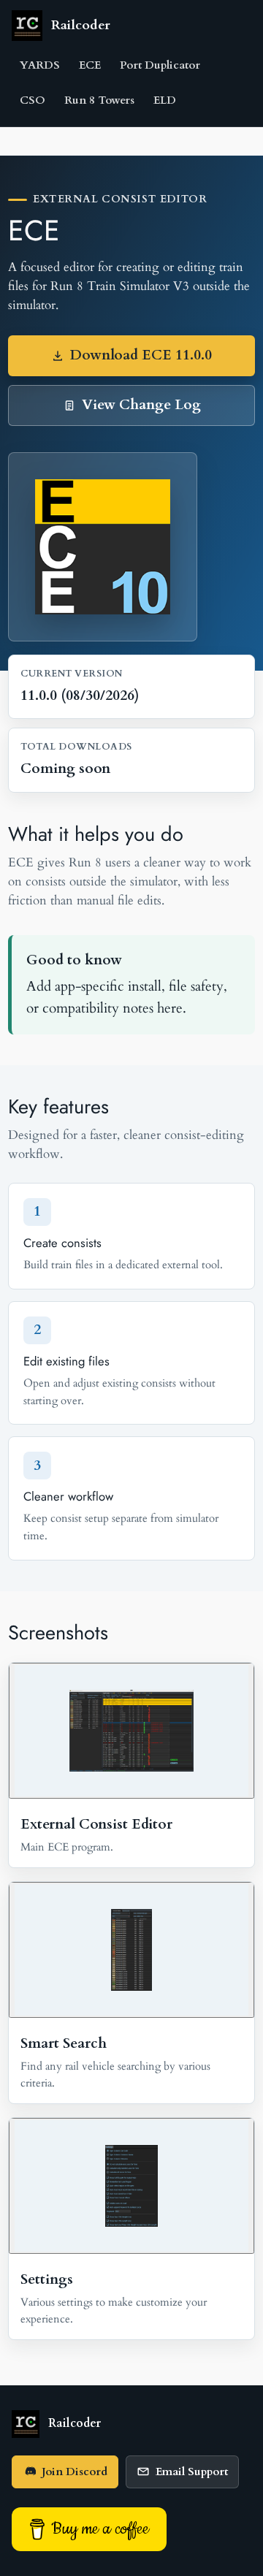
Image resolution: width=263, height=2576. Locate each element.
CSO (33, 100)
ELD (165, 100)
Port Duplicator (160, 65)
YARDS (40, 65)
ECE (90, 65)
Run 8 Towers (99, 100)
